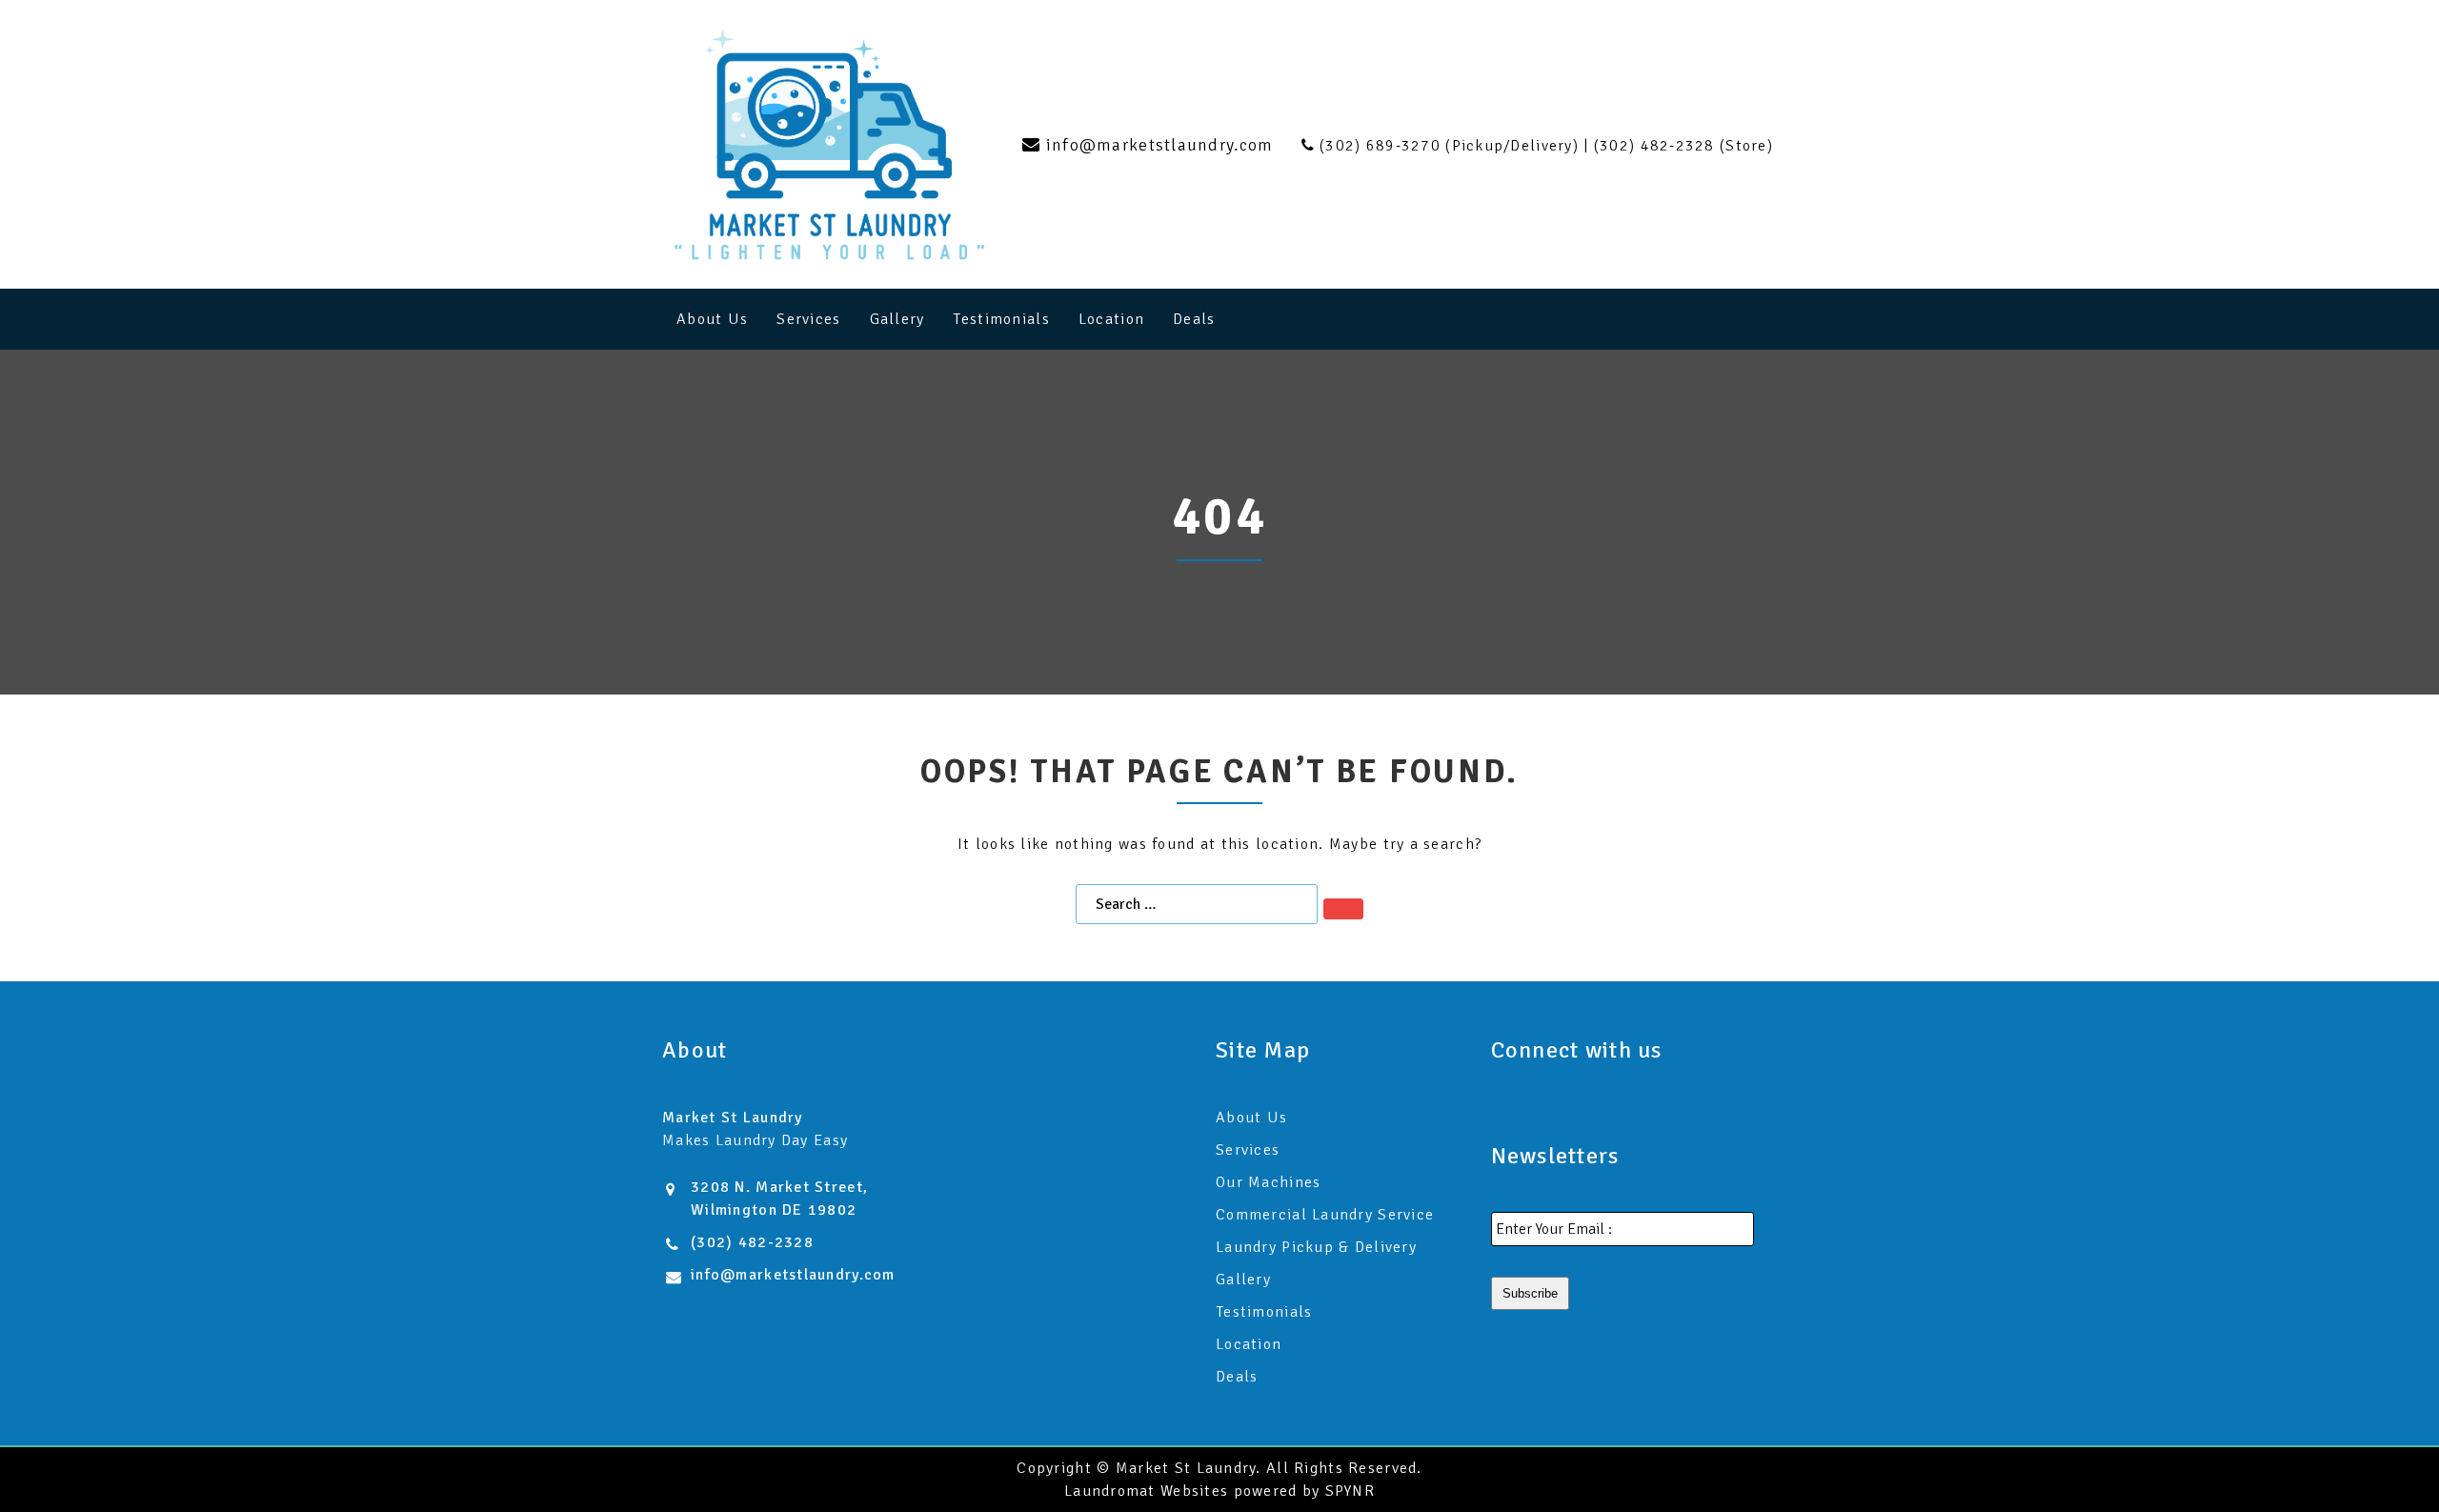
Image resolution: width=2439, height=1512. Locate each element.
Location (1111, 319)
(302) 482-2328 (752, 1242)
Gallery (897, 319)
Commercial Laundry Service (1325, 1215)
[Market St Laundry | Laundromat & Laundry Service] (829, 144)
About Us (712, 319)
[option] (1219, 522)
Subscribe (1530, 1293)
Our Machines (1268, 1182)
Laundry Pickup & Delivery (1316, 1247)
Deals (1194, 319)
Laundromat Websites (1146, 1491)
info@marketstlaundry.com (793, 1275)
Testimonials (1001, 319)
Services (808, 319)
